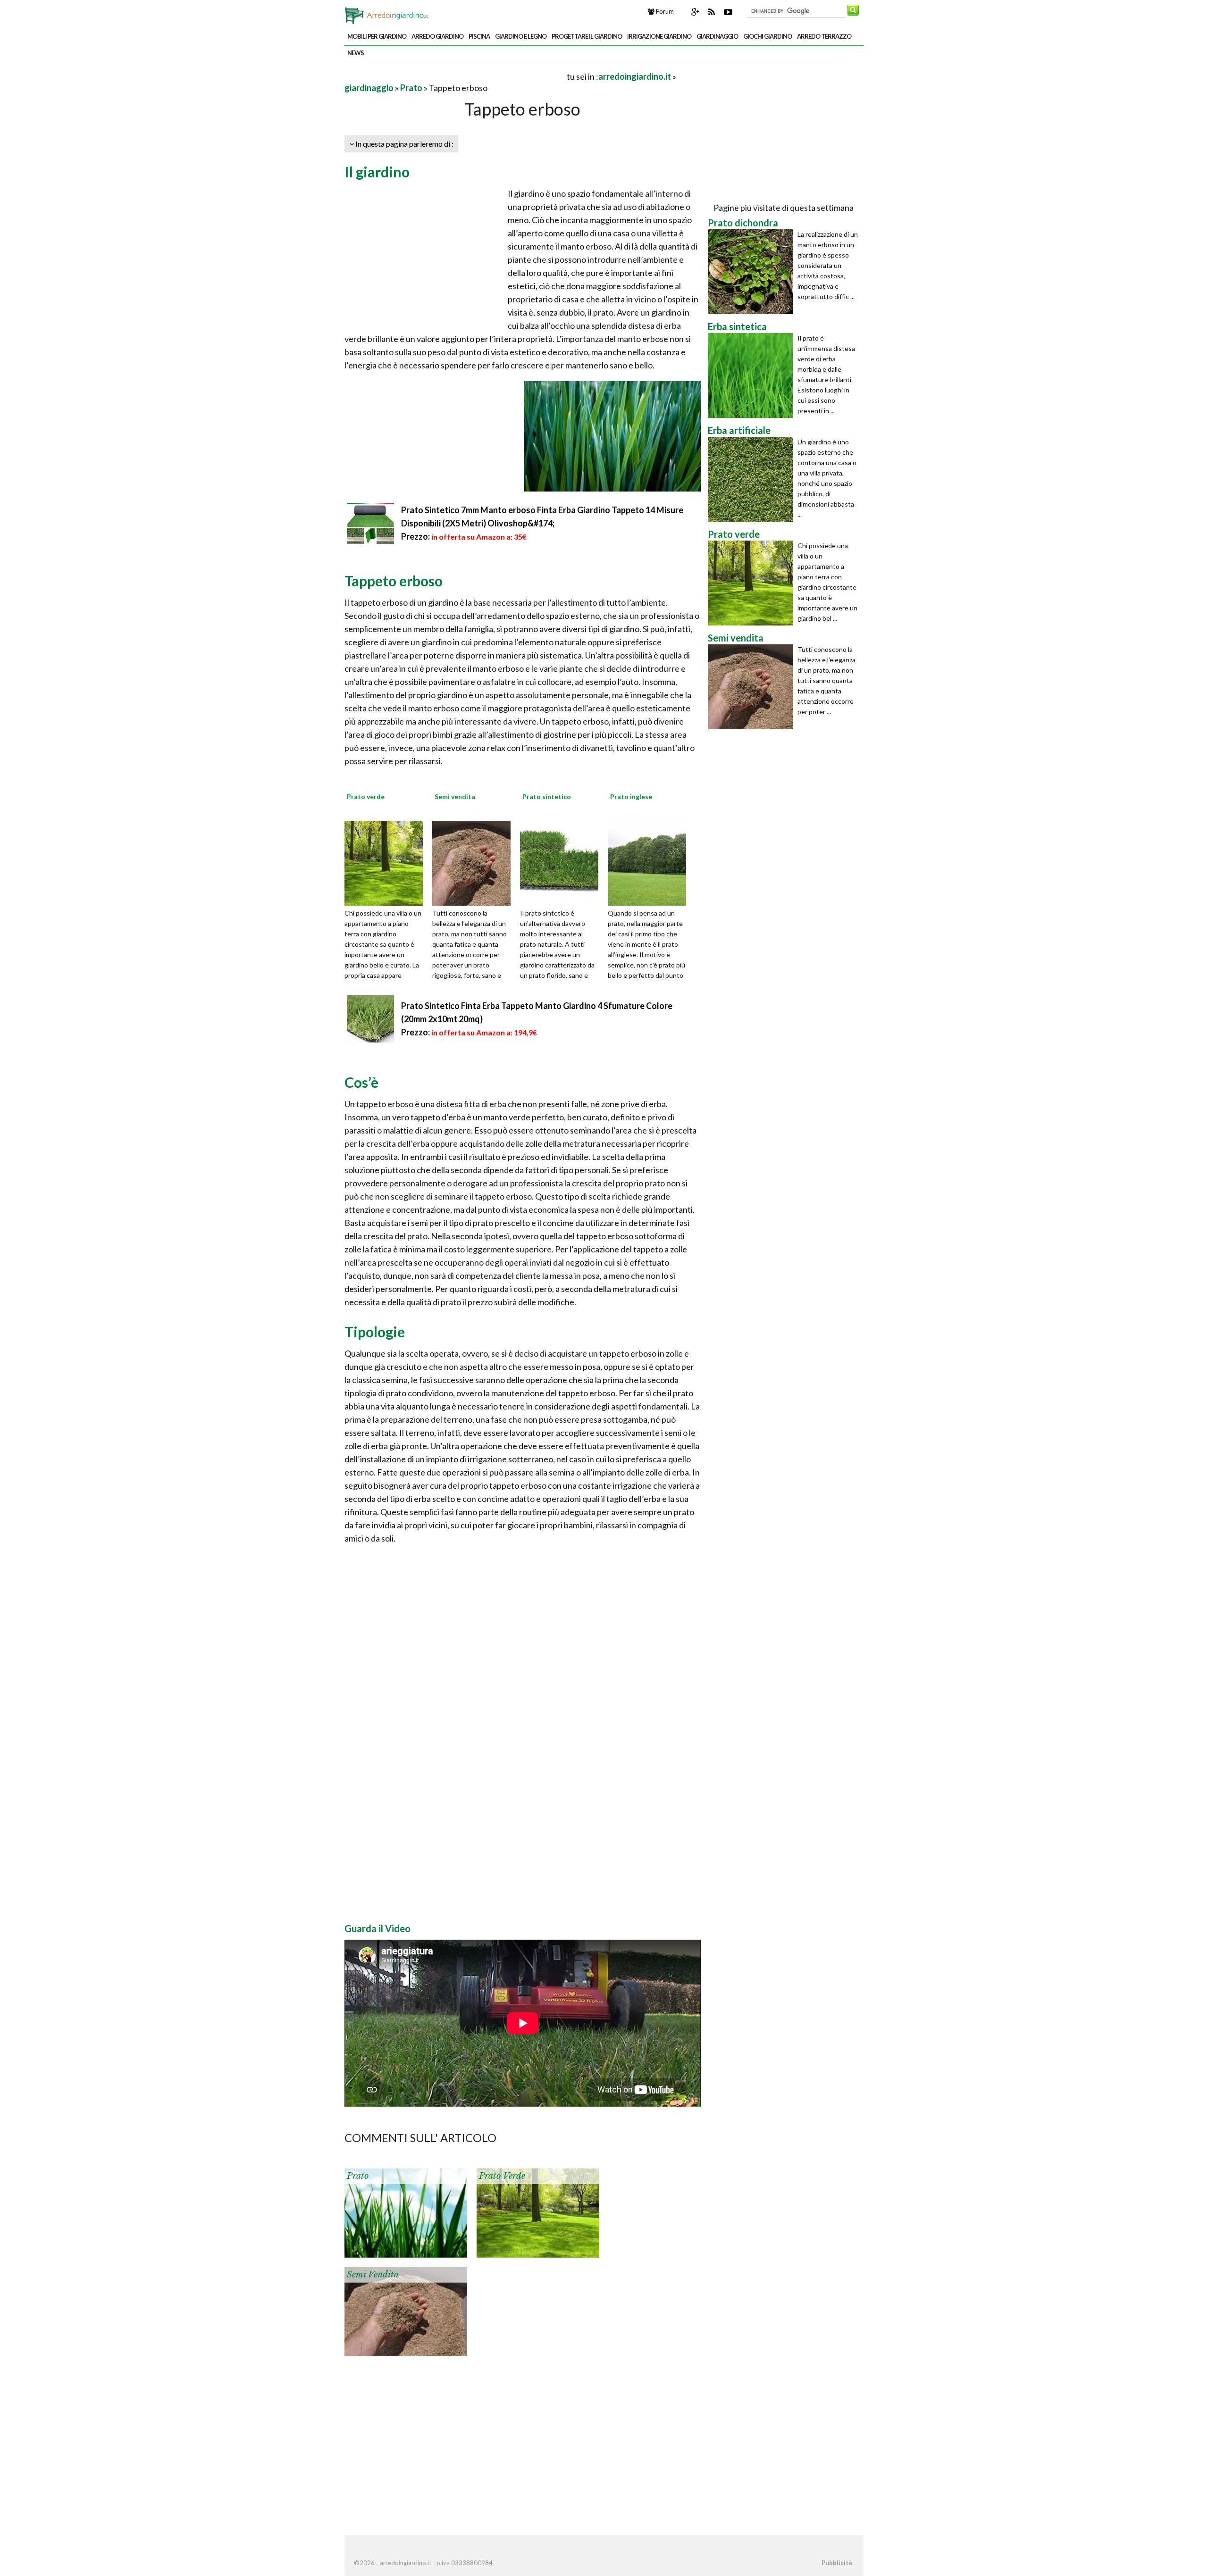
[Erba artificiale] (753, 479)
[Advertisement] (455, 76)
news (356, 53)
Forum (664, 11)
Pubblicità (837, 2563)
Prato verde (502, 2176)
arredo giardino (437, 36)
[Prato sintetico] (562, 862)
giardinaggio (717, 36)
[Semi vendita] (475, 862)
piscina (479, 36)
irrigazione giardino (659, 36)
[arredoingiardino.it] (388, 13)
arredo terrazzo (824, 36)
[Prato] (406, 2212)
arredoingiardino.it (635, 76)
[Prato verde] (387, 862)
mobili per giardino (377, 36)
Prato (411, 88)
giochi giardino (768, 36)
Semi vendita (373, 2275)
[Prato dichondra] (753, 272)
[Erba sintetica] (753, 375)
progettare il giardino (587, 36)
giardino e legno (521, 36)
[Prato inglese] (650, 862)
